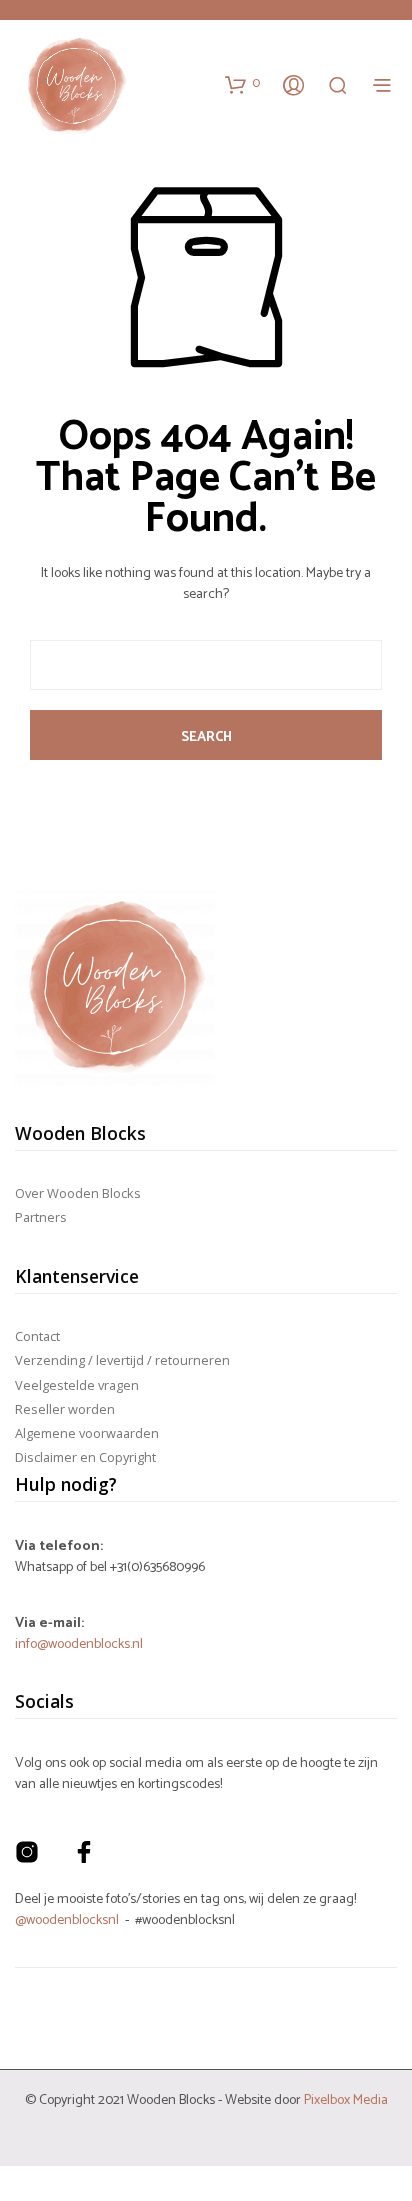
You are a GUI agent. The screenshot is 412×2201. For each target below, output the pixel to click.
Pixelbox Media (346, 2100)
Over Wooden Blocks (78, 1193)
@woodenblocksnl (67, 1920)
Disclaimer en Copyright (85, 1457)
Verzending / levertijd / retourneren (122, 1360)
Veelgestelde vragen (77, 1385)
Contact (37, 1336)
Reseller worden (65, 1409)
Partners (41, 1217)
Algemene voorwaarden (87, 1433)
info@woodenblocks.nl (79, 1644)
